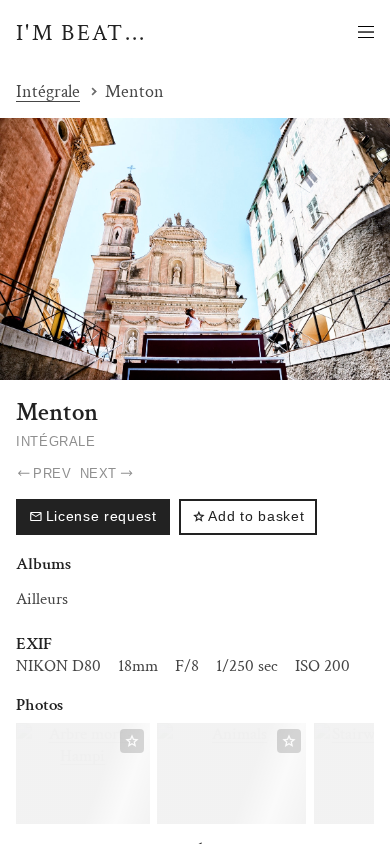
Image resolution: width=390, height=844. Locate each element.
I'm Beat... (81, 33)
